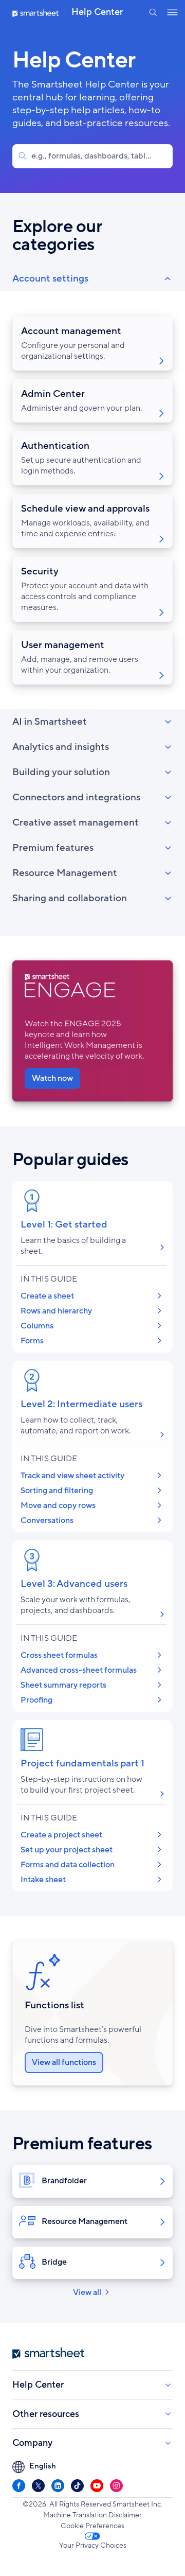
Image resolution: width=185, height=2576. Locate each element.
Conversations (47, 1520)
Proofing (36, 1700)
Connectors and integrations (76, 797)
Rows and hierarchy (56, 1311)
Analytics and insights (61, 747)
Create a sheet (47, 1296)
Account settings (50, 278)
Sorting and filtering (57, 1491)
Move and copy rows (58, 1505)
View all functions (64, 2062)
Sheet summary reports (63, 1685)
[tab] (92, 488)
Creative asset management (76, 822)
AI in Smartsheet (50, 722)
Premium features (53, 848)
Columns (37, 1326)
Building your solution (61, 772)
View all (87, 2292)
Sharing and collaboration (70, 898)
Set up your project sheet (67, 1850)
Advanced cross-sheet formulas (79, 1670)
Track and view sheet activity (72, 1476)
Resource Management (65, 873)
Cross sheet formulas (59, 1655)
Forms (32, 1341)
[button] (153, 12)
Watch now (52, 1078)
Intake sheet (43, 1880)
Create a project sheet (61, 1835)
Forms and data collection (68, 1865)
